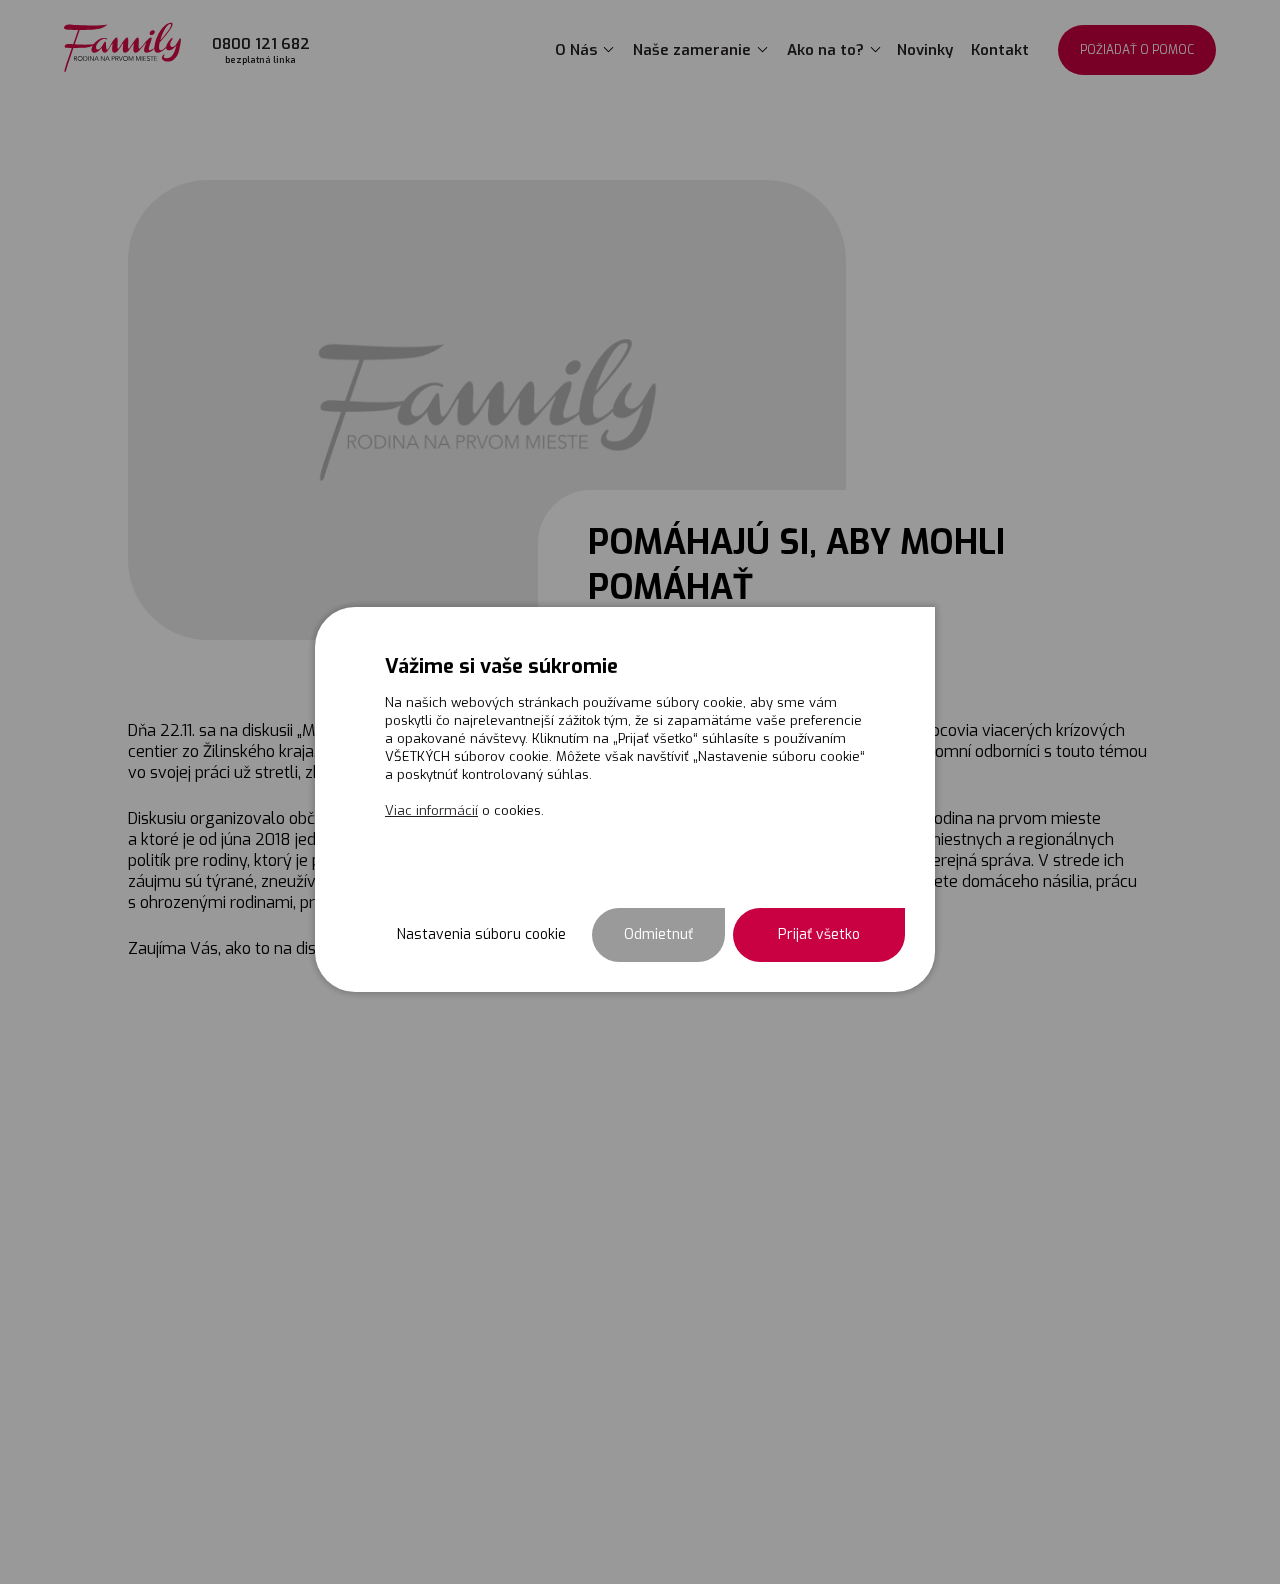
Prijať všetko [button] (819, 934)
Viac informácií (431, 810)
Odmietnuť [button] (658, 934)
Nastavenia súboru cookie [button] (481, 934)
